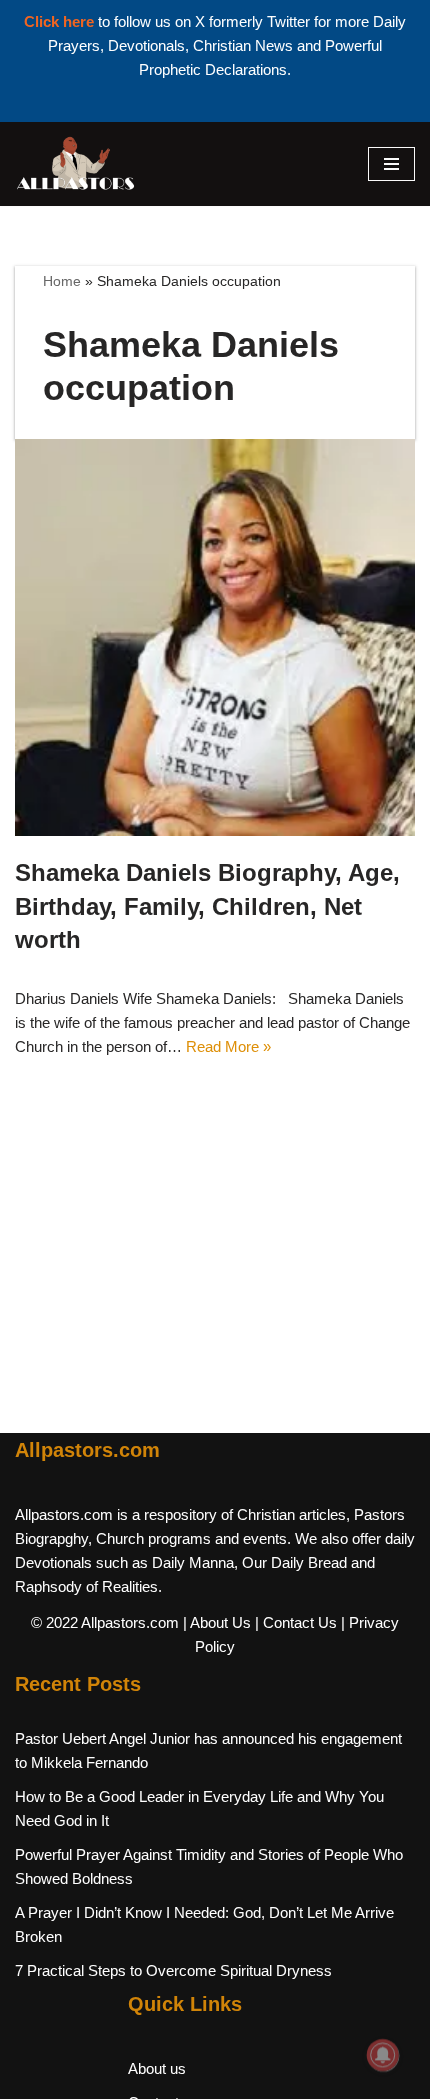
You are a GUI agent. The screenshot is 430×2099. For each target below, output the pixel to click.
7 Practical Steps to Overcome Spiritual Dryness (173, 1970)
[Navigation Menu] (391, 164)
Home (62, 281)
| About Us (217, 1622)
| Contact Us (296, 1622)
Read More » (228, 1046)
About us (157, 2068)
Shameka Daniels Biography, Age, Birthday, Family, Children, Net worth (207, 906)
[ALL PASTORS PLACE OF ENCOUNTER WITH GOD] (75, 164)
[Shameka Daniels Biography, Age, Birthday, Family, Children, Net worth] (215, 637)
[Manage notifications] (383, 2055)
